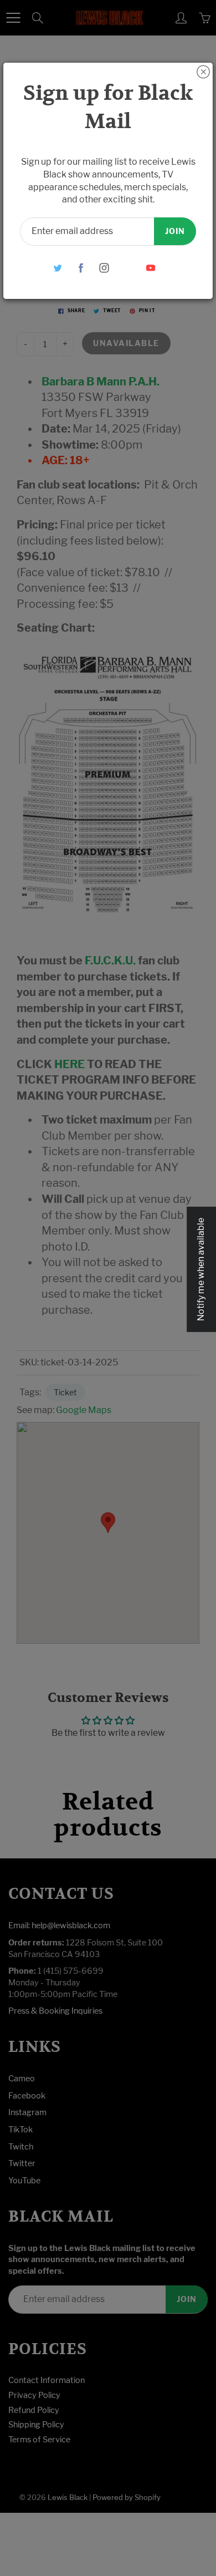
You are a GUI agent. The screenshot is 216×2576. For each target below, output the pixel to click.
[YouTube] (151, 268)
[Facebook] (81, 268)
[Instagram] (104, 268)
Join (175, 231)
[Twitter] (58, 268)
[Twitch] (128, 268)
